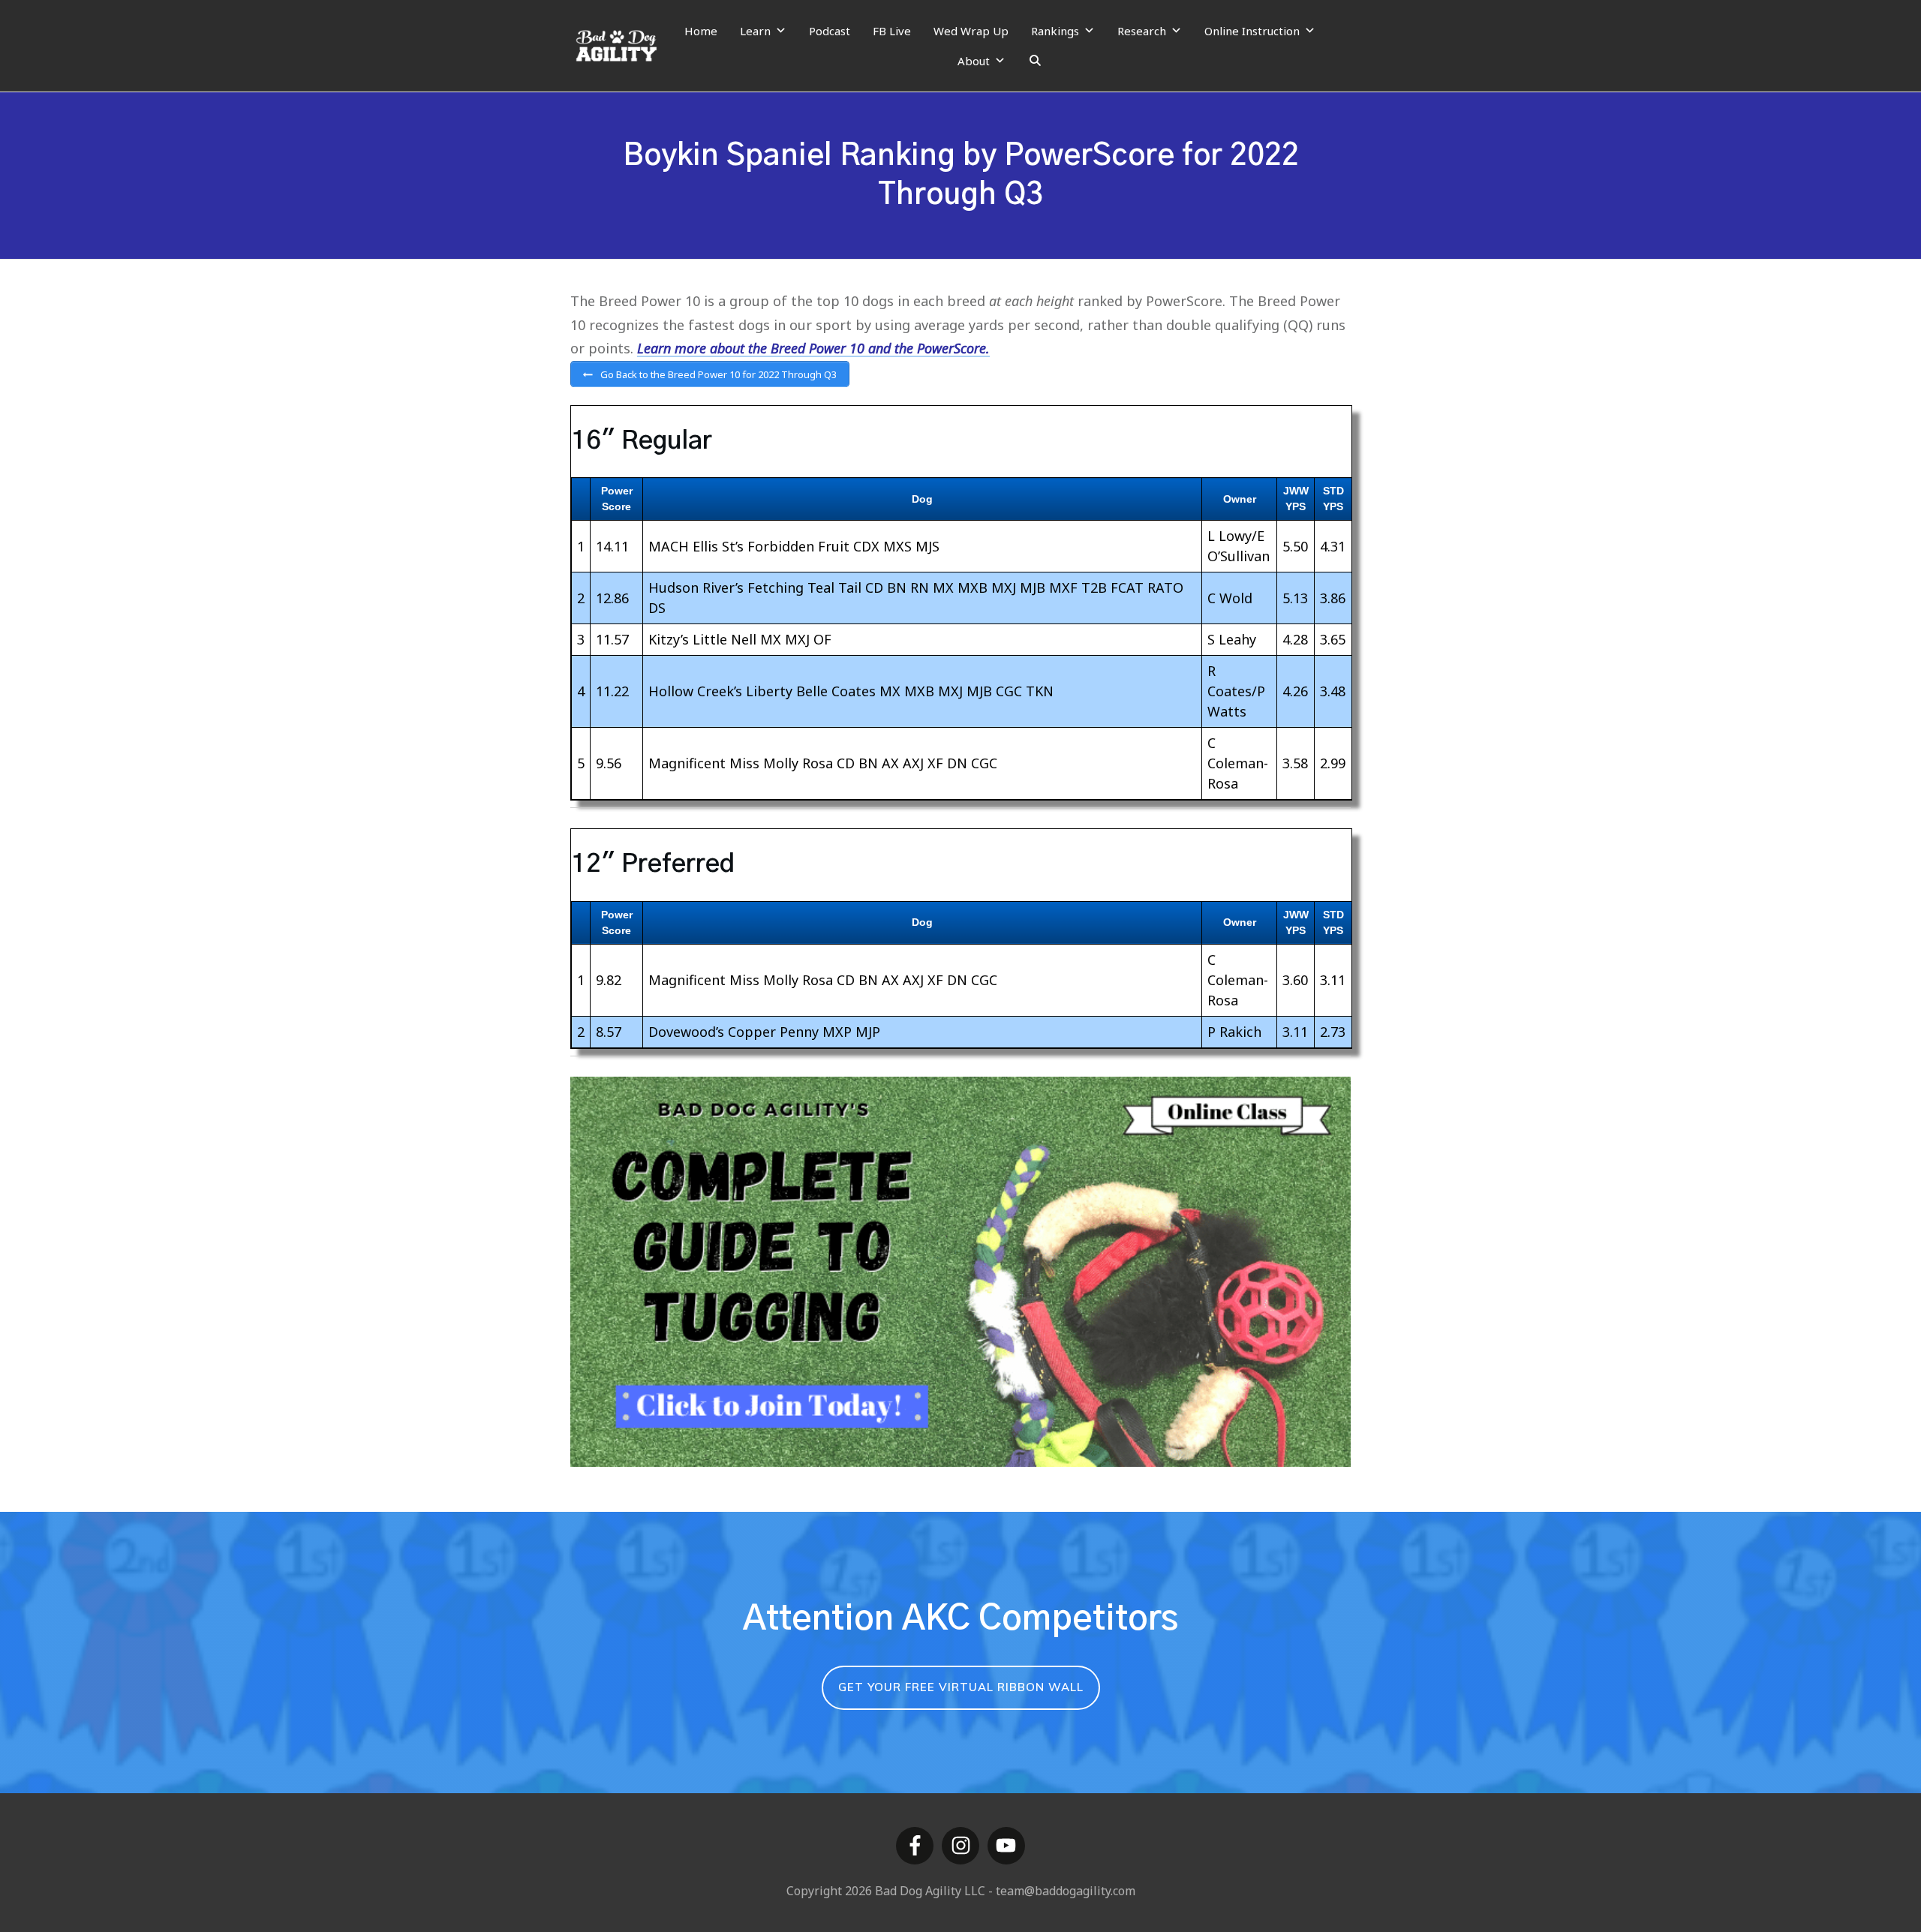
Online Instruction (1252, 31)
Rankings (1055, 31)
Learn (755, 31)
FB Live (892, 31)
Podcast (830, 31)
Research (1142, 31)
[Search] (1035, 61)
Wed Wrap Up (971, 31)
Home (701, 31)
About (974, 61)
